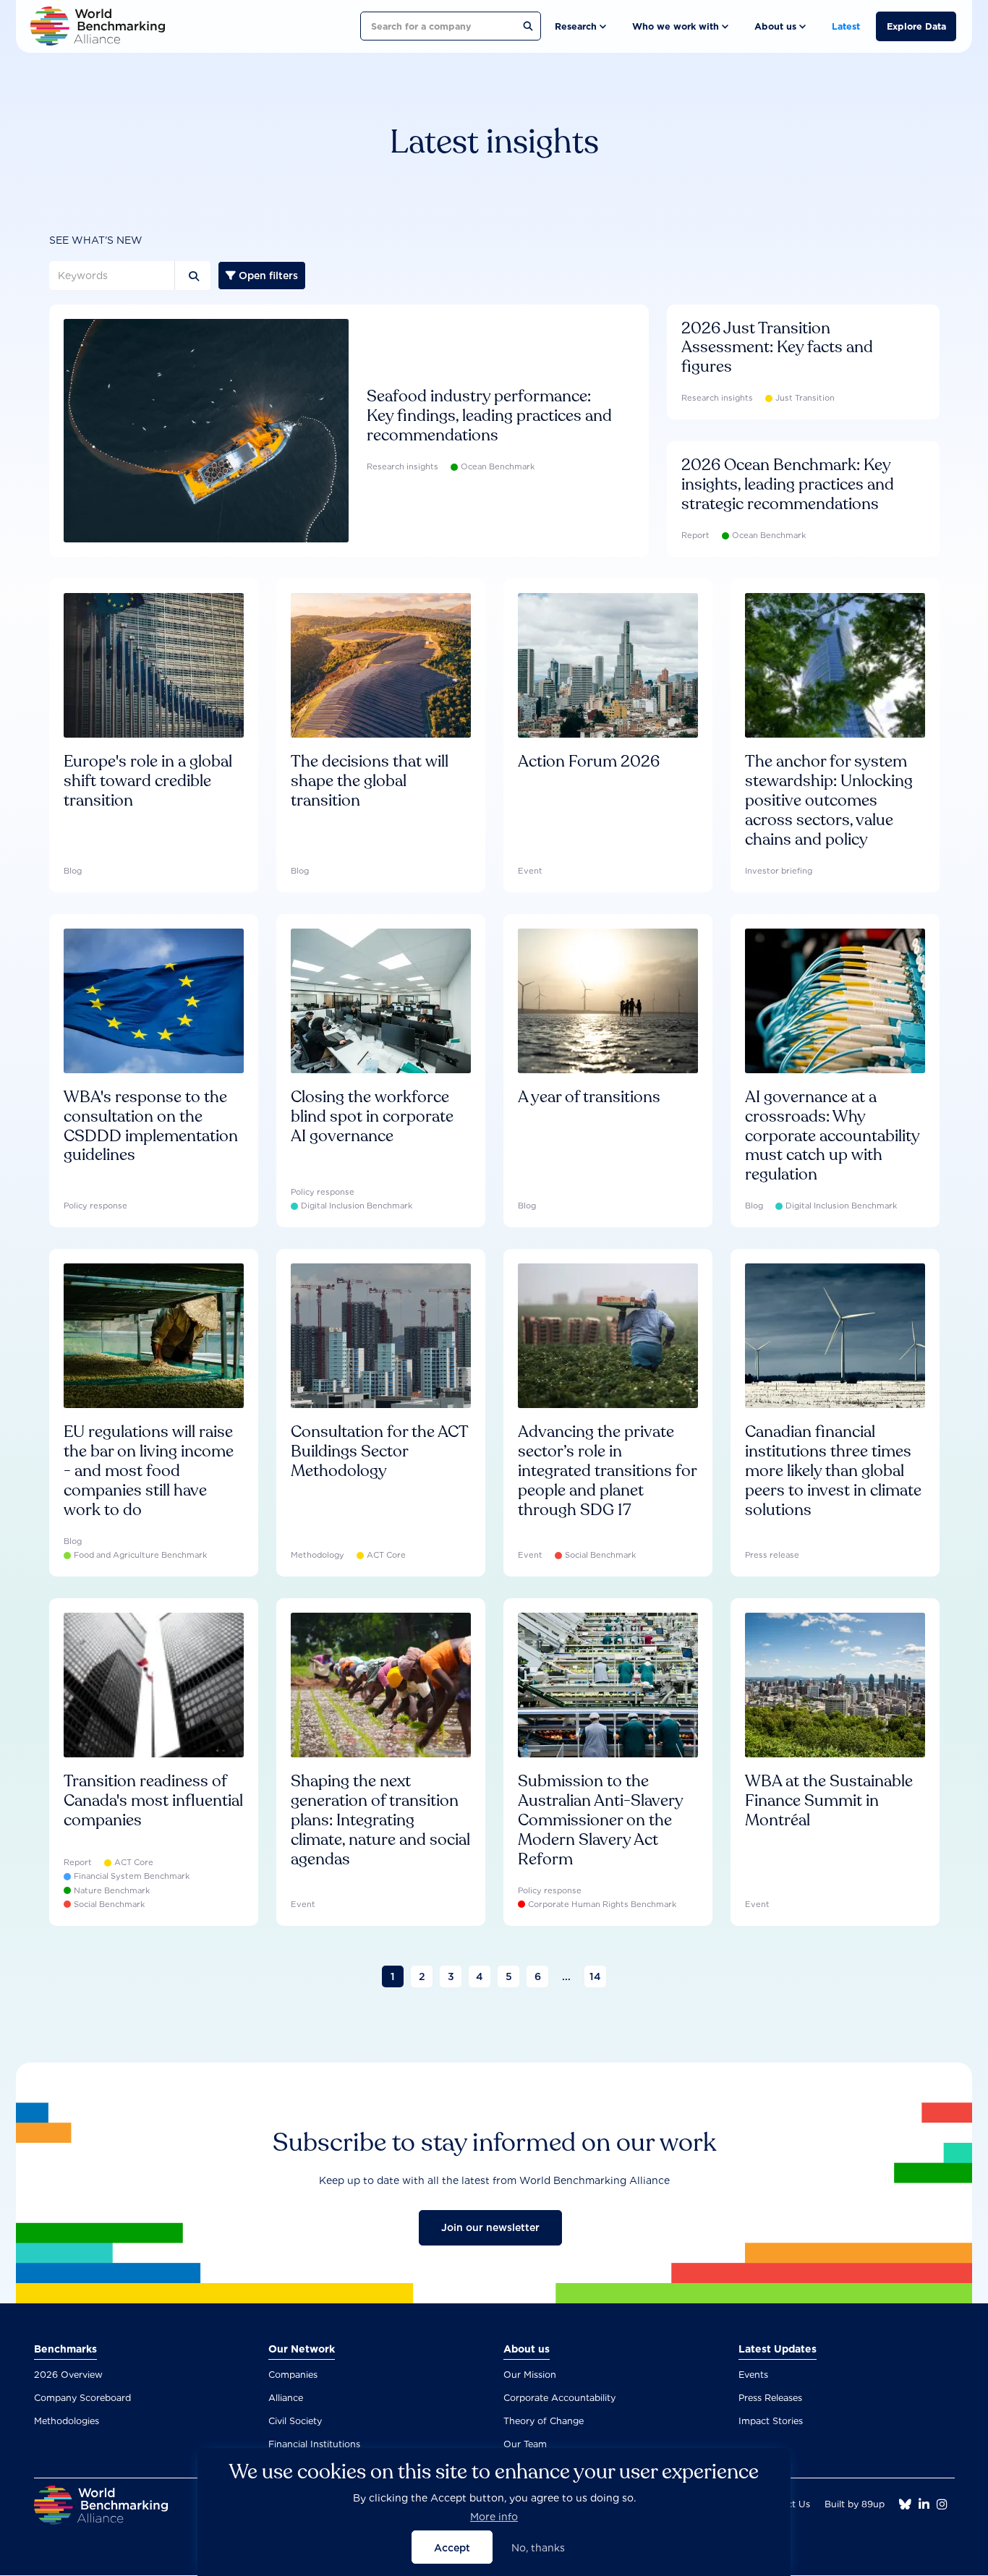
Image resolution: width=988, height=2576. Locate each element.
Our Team (525, 2444)
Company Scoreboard (82, 2398)
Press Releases (770, 2398)
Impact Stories (771, 2421)
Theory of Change (544, 2421)
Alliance (286, 2398)
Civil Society (295, 2421)
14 (595, 1976)
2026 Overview (68, 2375)
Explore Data (916, 26)
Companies (293, 2375)
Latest (846, 26)
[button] (580, 26)
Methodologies (67, 2421)
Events (753, 2375)
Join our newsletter (490, 2227)
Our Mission (530, 2375)
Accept (452, 2547)
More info (494, 2517)
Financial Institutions (314, 2444)
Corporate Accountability (559, 2398)
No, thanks (538, 2547)
